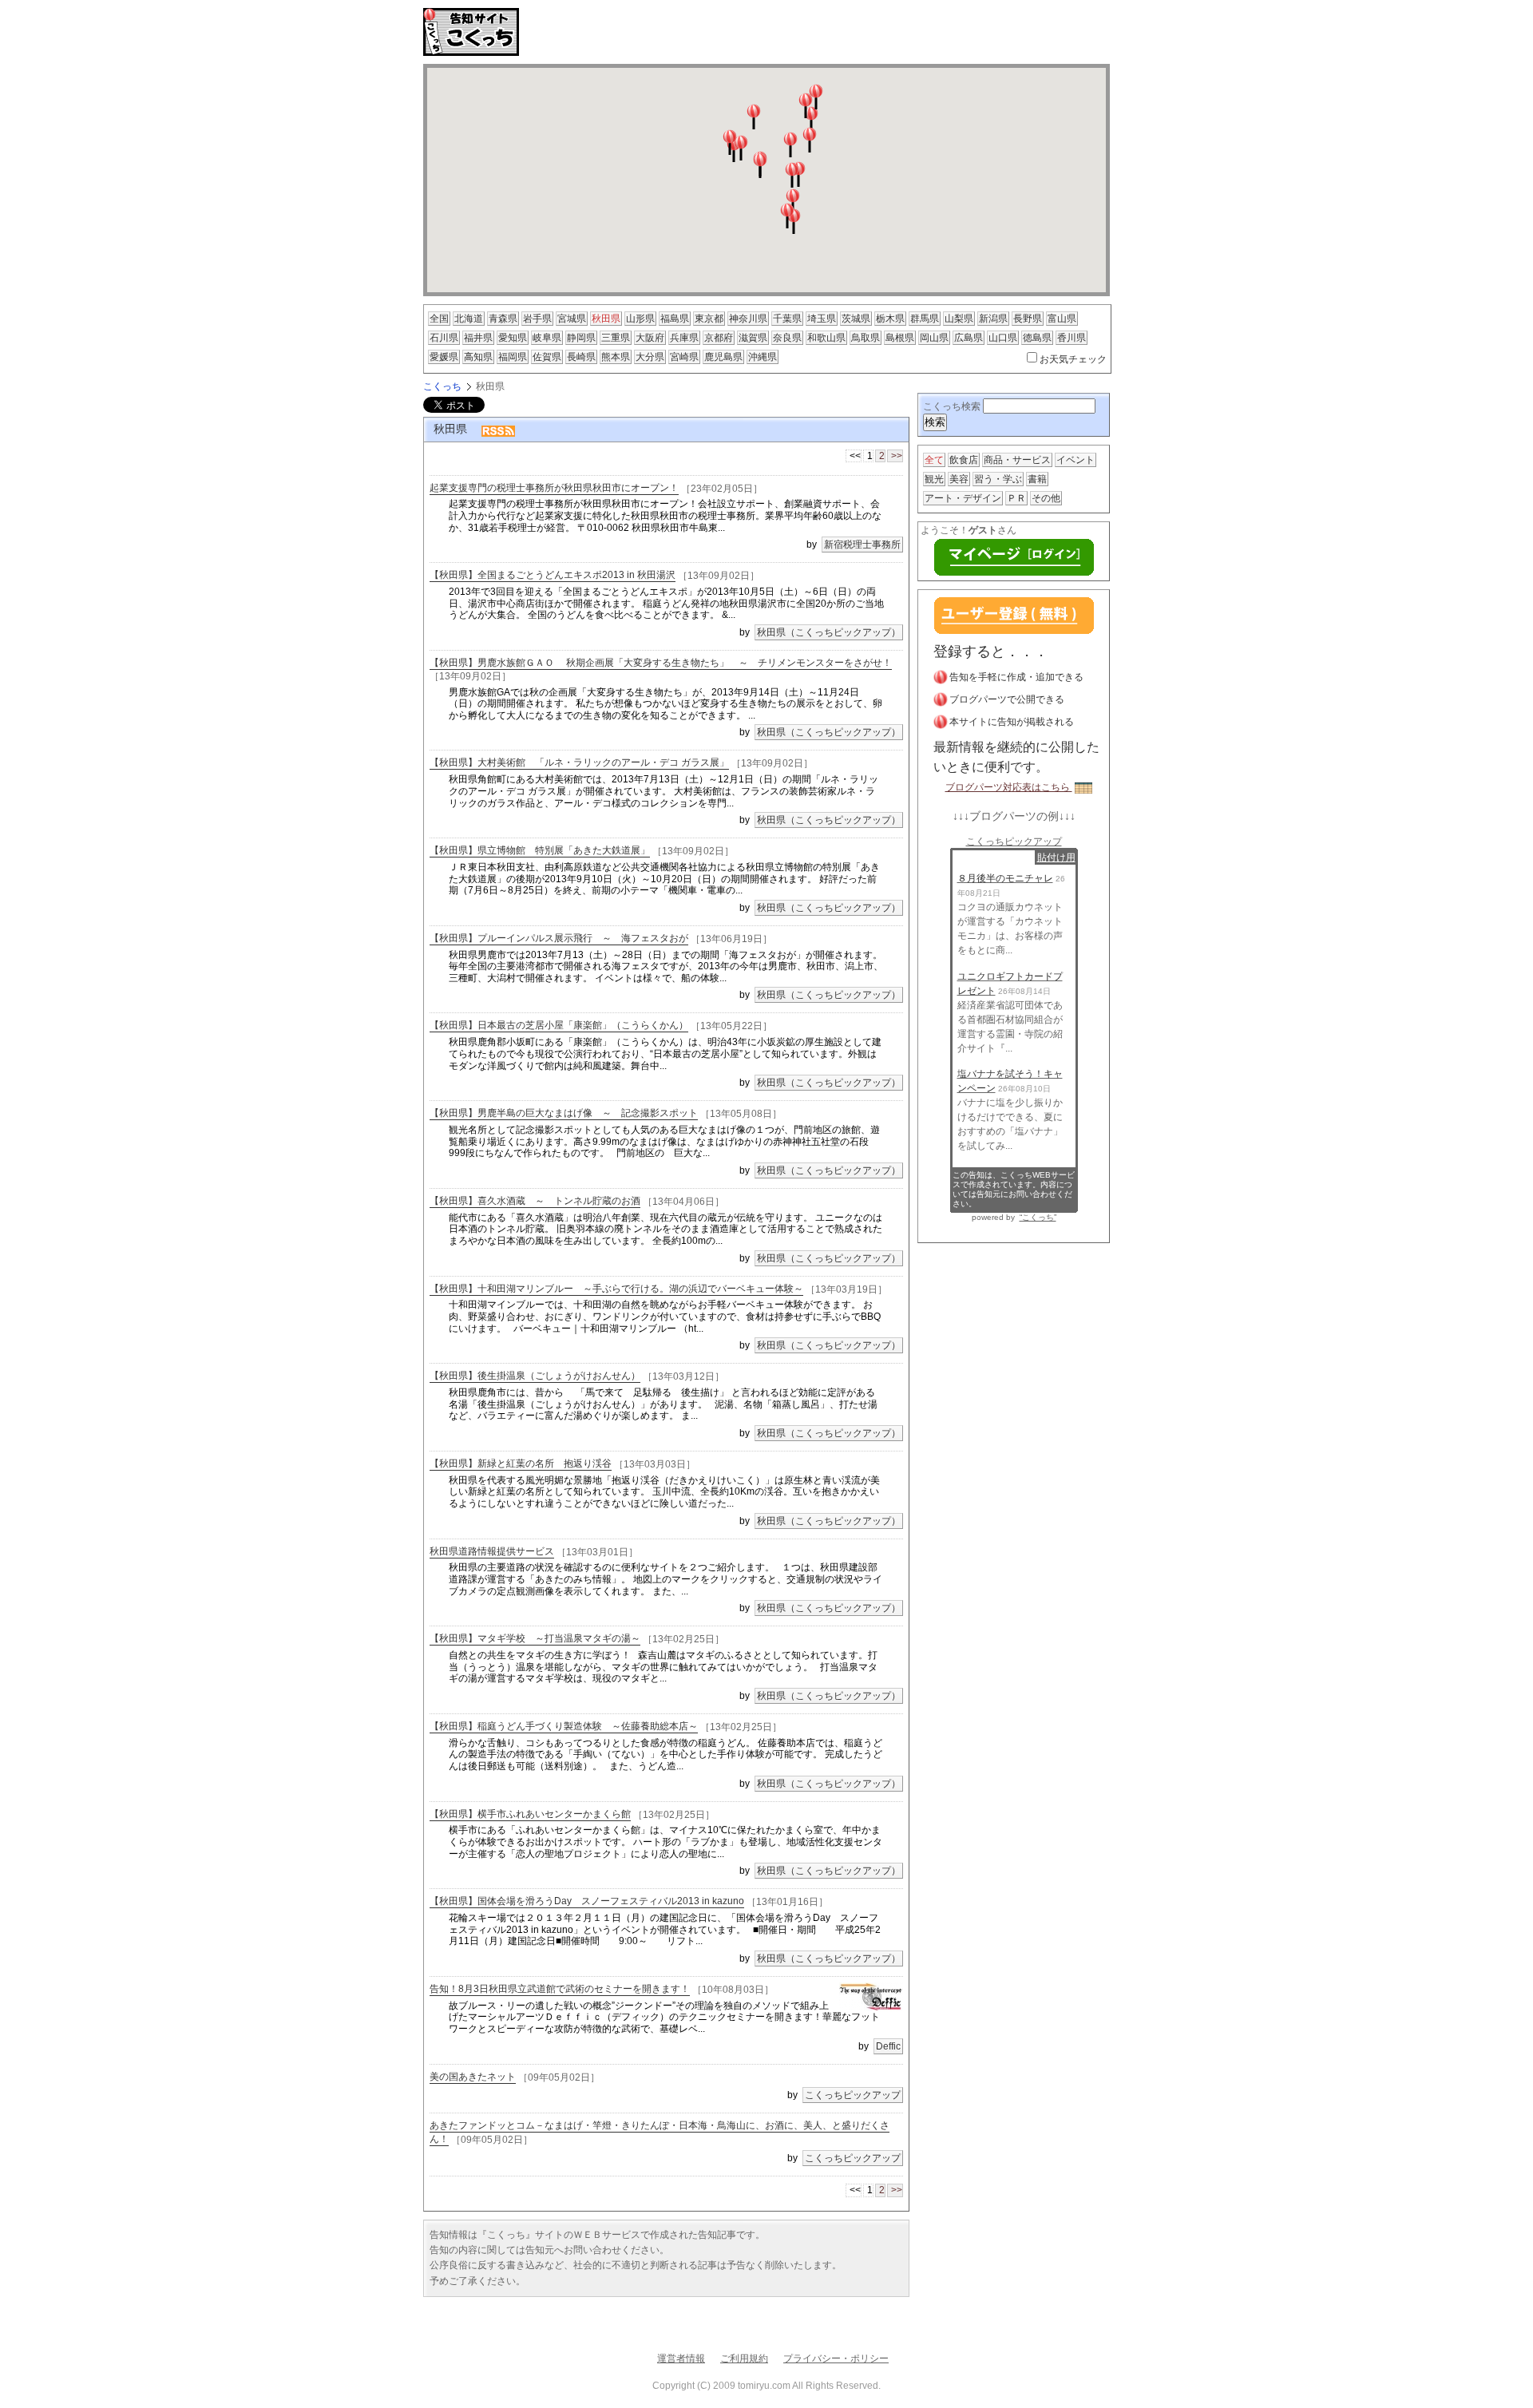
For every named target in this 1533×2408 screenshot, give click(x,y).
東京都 (709, 319)
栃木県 (890, 319)
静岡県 (581, 338)
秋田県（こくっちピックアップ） (829, 632)
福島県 (675, 319)
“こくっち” (1038, 1217)
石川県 (444, 338)
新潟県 (993, 319)
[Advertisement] (714, 32)
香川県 (1072, 338)
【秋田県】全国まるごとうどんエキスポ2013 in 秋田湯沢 (553, 575)
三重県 (616, 338)
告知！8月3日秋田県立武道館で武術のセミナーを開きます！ (560, 1989)
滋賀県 (753, 338)
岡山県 (934, 338)
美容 (959, 479)
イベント (1075, 460)
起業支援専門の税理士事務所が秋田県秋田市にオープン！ (554, 488)
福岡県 (513, 357)
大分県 (650, 357)
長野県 (1028, 319)
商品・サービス (1017, 460)
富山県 (1062, 319)
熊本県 (616, 357)
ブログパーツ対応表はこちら (1009, 787)
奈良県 (787, 338)
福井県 (478, 338)
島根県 (900, 338)
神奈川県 (748, 319)
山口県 (1003, 338)
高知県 (478, 357)
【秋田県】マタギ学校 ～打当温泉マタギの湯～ (535, 1638)
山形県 (640, 319)
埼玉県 (822, 319)
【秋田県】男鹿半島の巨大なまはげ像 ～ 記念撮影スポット (564, 1113)
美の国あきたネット (473, 2077)
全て (934, 460)
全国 (439, 319)
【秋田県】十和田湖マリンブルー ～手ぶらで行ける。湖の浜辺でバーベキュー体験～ (616, 1289)
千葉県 (787, 319)
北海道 (469, 319)
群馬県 (925, 319)
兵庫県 (684, 338)
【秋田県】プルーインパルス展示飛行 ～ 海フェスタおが (559, 938)
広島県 (969, 338)
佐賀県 (547, 357)
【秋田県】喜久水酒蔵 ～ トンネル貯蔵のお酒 (535, 1201)
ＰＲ (1016, 498)
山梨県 (959, 319)
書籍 (1037, 479)
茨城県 (856, 319)
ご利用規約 (744, 2358)
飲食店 (964, 460)
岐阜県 (547, 338)
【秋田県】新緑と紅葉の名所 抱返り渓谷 (521, 1463)
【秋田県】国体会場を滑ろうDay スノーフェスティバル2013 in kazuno (587, 1901)
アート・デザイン (963, 498)
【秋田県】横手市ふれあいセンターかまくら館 (530, 1814)
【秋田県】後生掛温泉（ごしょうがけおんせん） (535, 1376)
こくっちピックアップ (853, 2095)
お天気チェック (1073, 359)
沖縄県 (763, 357)
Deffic (888, 2046)
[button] (760, 165)
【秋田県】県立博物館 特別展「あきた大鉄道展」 (540, 850)
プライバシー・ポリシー (836, 2358)
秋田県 (606, 319)
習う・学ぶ (998, 479)
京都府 (719, 338)
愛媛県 (444, 357)
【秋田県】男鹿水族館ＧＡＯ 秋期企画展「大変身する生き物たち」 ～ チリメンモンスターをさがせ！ (661, 663)
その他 (1046, 498)
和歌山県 (826, 338)
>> (897, 456)
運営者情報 (681, 2358)
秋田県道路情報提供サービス (492, 1551)
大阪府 (650, 338)
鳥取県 (866, 338)
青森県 (503, 319)
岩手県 (537, 319)
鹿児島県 (723, 357)
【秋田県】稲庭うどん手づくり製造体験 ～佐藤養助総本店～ (564, 1726)
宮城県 (572, 319)
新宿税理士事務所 (862, 545)
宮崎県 (684, 357)
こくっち (442, 386)
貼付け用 (1056, 857)
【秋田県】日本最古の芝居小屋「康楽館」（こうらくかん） (559, 1025)
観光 (934, 479)
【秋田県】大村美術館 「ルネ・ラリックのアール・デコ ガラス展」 (579, 762)
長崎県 (581, 357)
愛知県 (513, 338)
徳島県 (1037, 338)
